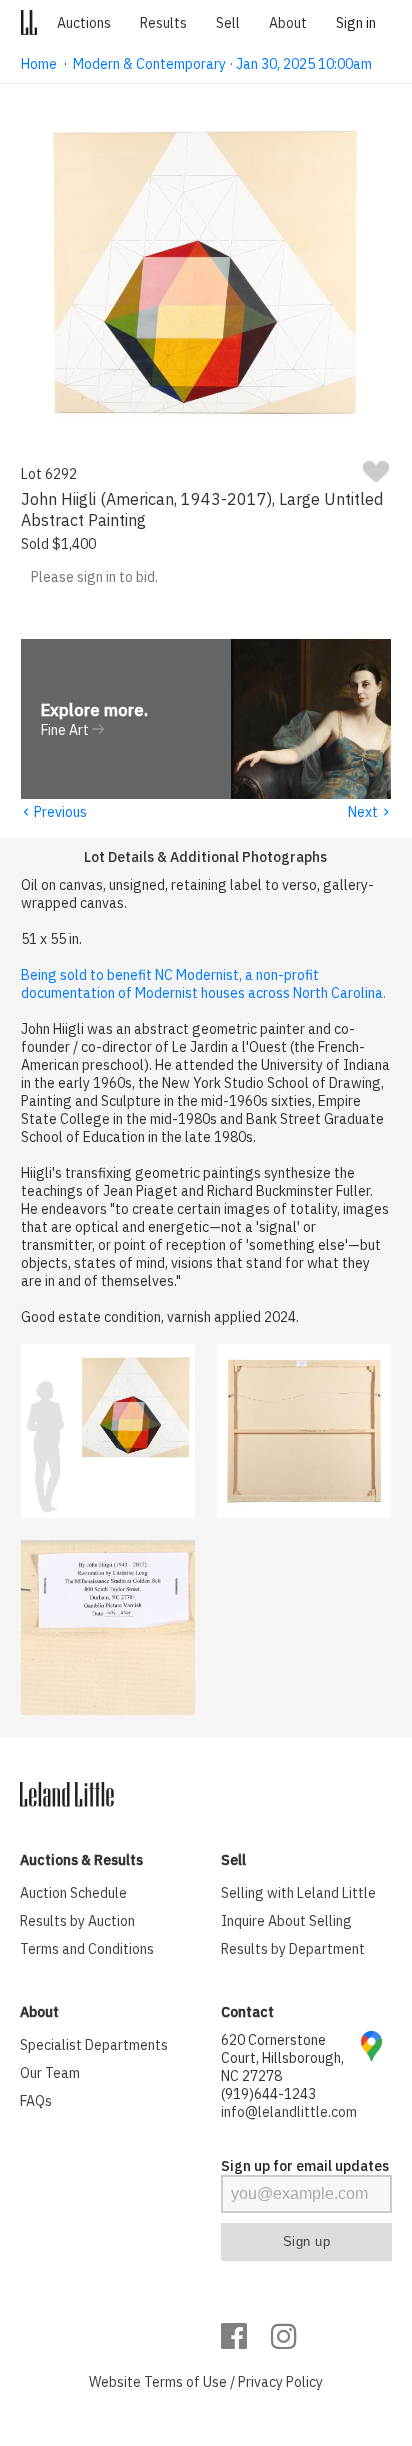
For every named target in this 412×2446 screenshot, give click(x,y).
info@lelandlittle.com (289, 2112)
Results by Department (293, 1949)
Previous (54, 812)
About (288, 23)
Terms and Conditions (87, 1949)
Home (39, 64)
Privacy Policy (280, 2382)
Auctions (84, 23)
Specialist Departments (94, 2045)
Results (163, 23)
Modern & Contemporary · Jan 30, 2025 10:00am (222, 64)
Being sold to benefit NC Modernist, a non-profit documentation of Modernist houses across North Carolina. (203, 984)
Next (369, 812)
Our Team (50, 2073)
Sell (228, 23)
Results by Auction (77, 1921)
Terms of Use (185, 2382)
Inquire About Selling (286, 1921)
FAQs (36, 2101)
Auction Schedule (73, 1893)
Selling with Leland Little (298, 1893)
